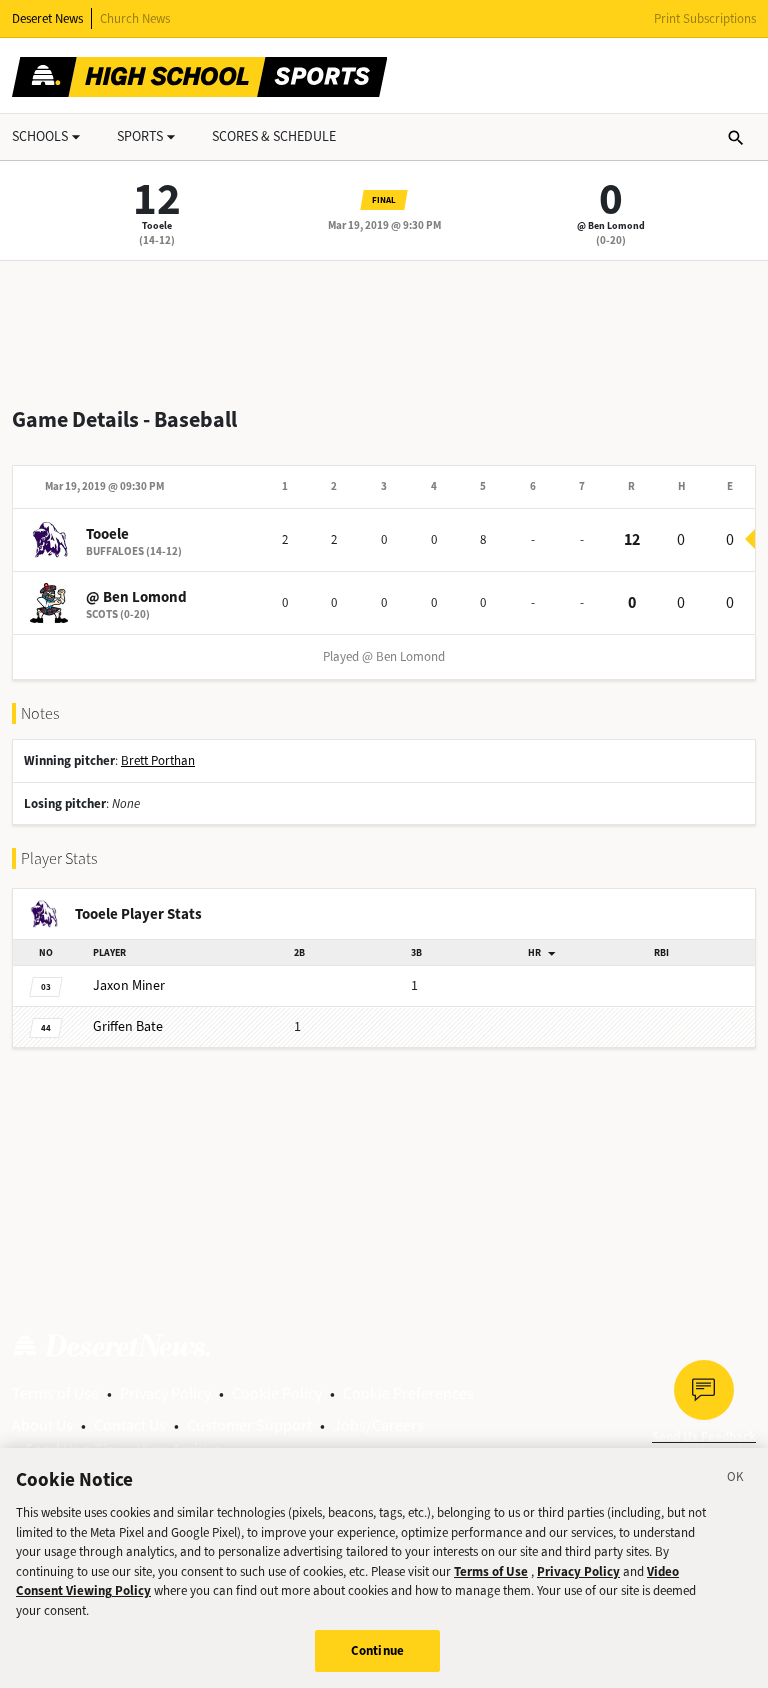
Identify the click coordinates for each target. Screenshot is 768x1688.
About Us (42, 1425)
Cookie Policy (277, 1393)
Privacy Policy (165, 1393)
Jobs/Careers (378, 1425)
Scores (274, 136)
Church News (135, 18)
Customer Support (249, 1425)
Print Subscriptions (705, 18)
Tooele (157, 225)
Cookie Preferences (408, 1393)
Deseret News (47, 18)
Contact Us (130, 1425)
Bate (128, 1026)
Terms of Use (55, 1393)
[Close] (736, 1480)
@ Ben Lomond (611, 225)
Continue (377, 1650)
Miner (129, 985)
